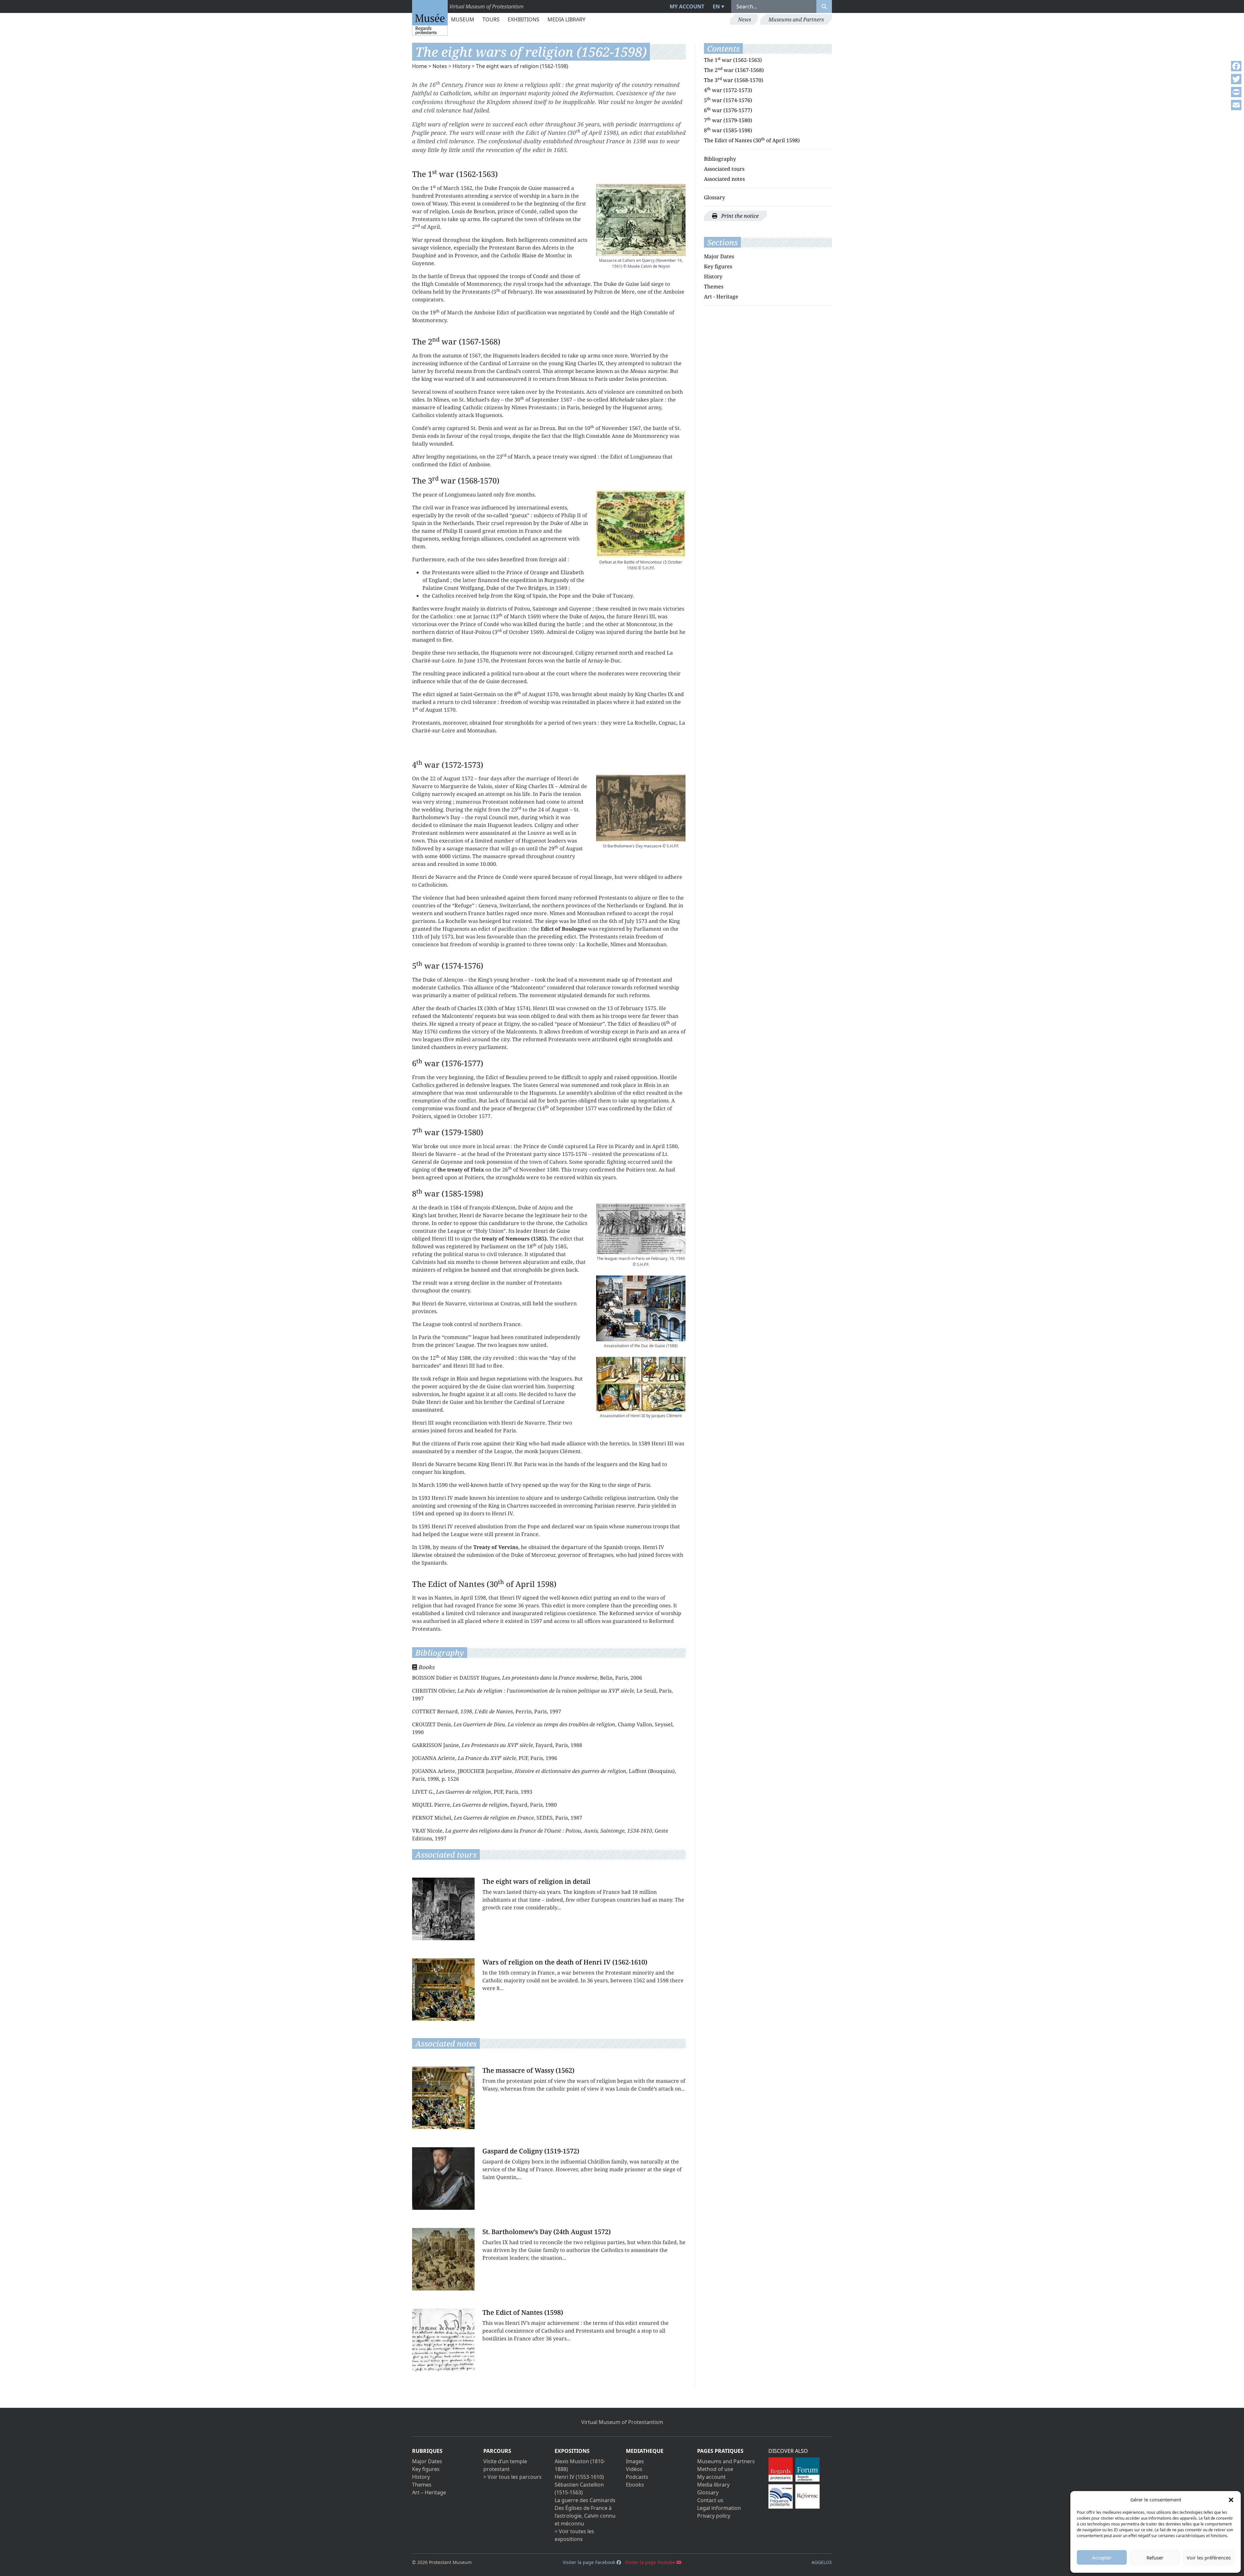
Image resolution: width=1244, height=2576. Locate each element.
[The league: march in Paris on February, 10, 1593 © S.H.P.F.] (641, 1229)
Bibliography (720, 159)
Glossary (714, 197)
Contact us (710, 2500)
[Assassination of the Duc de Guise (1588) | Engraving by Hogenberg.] (641, 1308)
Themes (714, 286)
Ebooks (635, 2485)
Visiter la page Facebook (590, 2562)
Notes (440, 66)
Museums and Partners (796, 19)
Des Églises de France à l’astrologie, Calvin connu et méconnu (585, 2516)
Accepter (1102, 2558)
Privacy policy (714, 2516)
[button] (1231, 2500)
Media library (566, 19)
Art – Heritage (429, 2492)
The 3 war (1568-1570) (734, 80)
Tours (491, 19)
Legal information (719, 2508)
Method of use (715, 2469)
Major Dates (719, 256)
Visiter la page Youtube (651, 2562)
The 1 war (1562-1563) (733, 60)
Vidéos (634, 2469)
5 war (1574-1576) (728, 100)
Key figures (718, 266)
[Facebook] (1236, 66)
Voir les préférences (1209, 2558)
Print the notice (739, 216)
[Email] (1236, 105)
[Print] (1236, 92)
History (461, 66)
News (744, 19)
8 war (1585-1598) (728, 130)
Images (635, 2461)
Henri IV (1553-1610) (579, 2477)
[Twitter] (1236, 79)
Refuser (1155, 2558)
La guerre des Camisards (585, 2500)
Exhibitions (524, 19)
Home (420, 66)
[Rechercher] (824, 6)
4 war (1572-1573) (728, 90)
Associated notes (724, 179)
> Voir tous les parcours (513, 2477)
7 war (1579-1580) (728, 120)
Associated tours (724, 169)
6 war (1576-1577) (728, 110)
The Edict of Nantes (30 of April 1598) (752, 140)
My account (687, 6)
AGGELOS (822, 2562)
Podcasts (637, 2477)
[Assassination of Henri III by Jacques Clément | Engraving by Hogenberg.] (641, 1384)
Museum (463, 19)
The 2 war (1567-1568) (734, 70)
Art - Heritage (721, 297)
